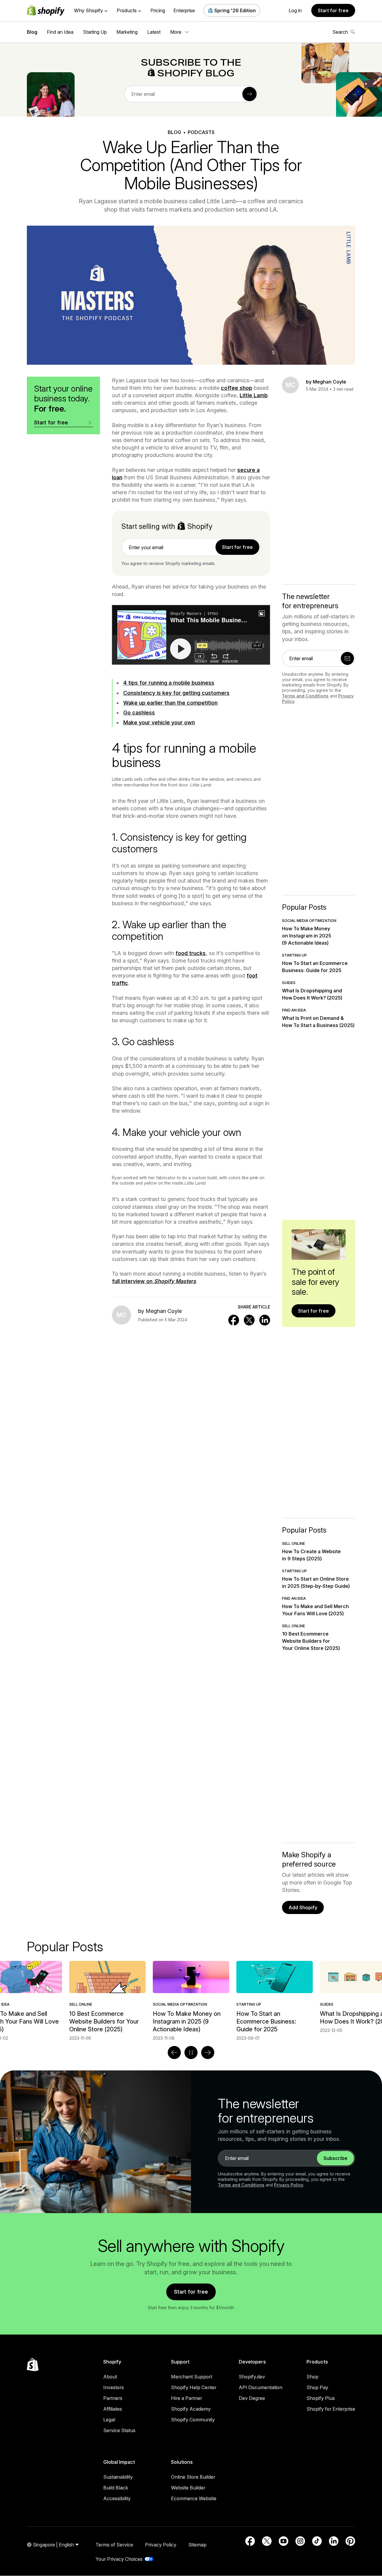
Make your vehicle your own (159, 722)
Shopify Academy (191, 2409)
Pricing (158, 10)
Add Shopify (303, 1907)
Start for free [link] (237, 547)
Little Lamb (254, 395)
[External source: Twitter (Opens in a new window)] (267, 2541)
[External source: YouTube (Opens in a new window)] (284, 2541)
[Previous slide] (174, 2053)
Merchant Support (192, 2377)
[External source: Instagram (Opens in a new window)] (300, 2541)
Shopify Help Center (194, 2387)
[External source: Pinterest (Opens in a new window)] (350, 2541)
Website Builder (188, 2488)
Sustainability (118, 2477)
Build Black (116, 2488)
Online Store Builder (193, 2477)
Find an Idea (60, 32)
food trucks (191, 953)
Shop (312, 2377)
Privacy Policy (289, 2185)
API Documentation (261, 2387)
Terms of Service (114, 2545)
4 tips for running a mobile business (169, 683)
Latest (154, 32)
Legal (109, 2420)
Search (340, 32)
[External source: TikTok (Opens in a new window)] (317, 2541)
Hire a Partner (187, 2398)
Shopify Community (193, 2420)
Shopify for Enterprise (331, 2409)
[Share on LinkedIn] (265, 1320)
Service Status (119, 2430)
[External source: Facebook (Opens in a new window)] (250, 2541)
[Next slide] (208, 2053)
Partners (113, 2398)
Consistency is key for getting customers (176, 693)
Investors (114, 2387)
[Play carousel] (191, 2053)
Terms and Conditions (305, 696)
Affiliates (113, 2409)
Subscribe (335, 2158)
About (110, 2377)
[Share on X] (249, 1320)
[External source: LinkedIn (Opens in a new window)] (334, 2541)
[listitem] (191, 2001)
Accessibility (117, 2498)
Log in (295, 10)
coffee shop (237, 388)
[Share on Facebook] (234, 1320)
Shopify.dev (252, 2377)
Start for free (333, 10)
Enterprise (184, 10)
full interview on (154, 1281)
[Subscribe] (249, 94)
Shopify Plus (321, 2398)
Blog (32, 32)
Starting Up (95, 32)
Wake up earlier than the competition (170, 703)
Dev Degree (252, 2398)
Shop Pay (317, 2387)
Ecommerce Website (194, 2498)
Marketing (127, 32)
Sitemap (197, 2545)
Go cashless (139, 713)
